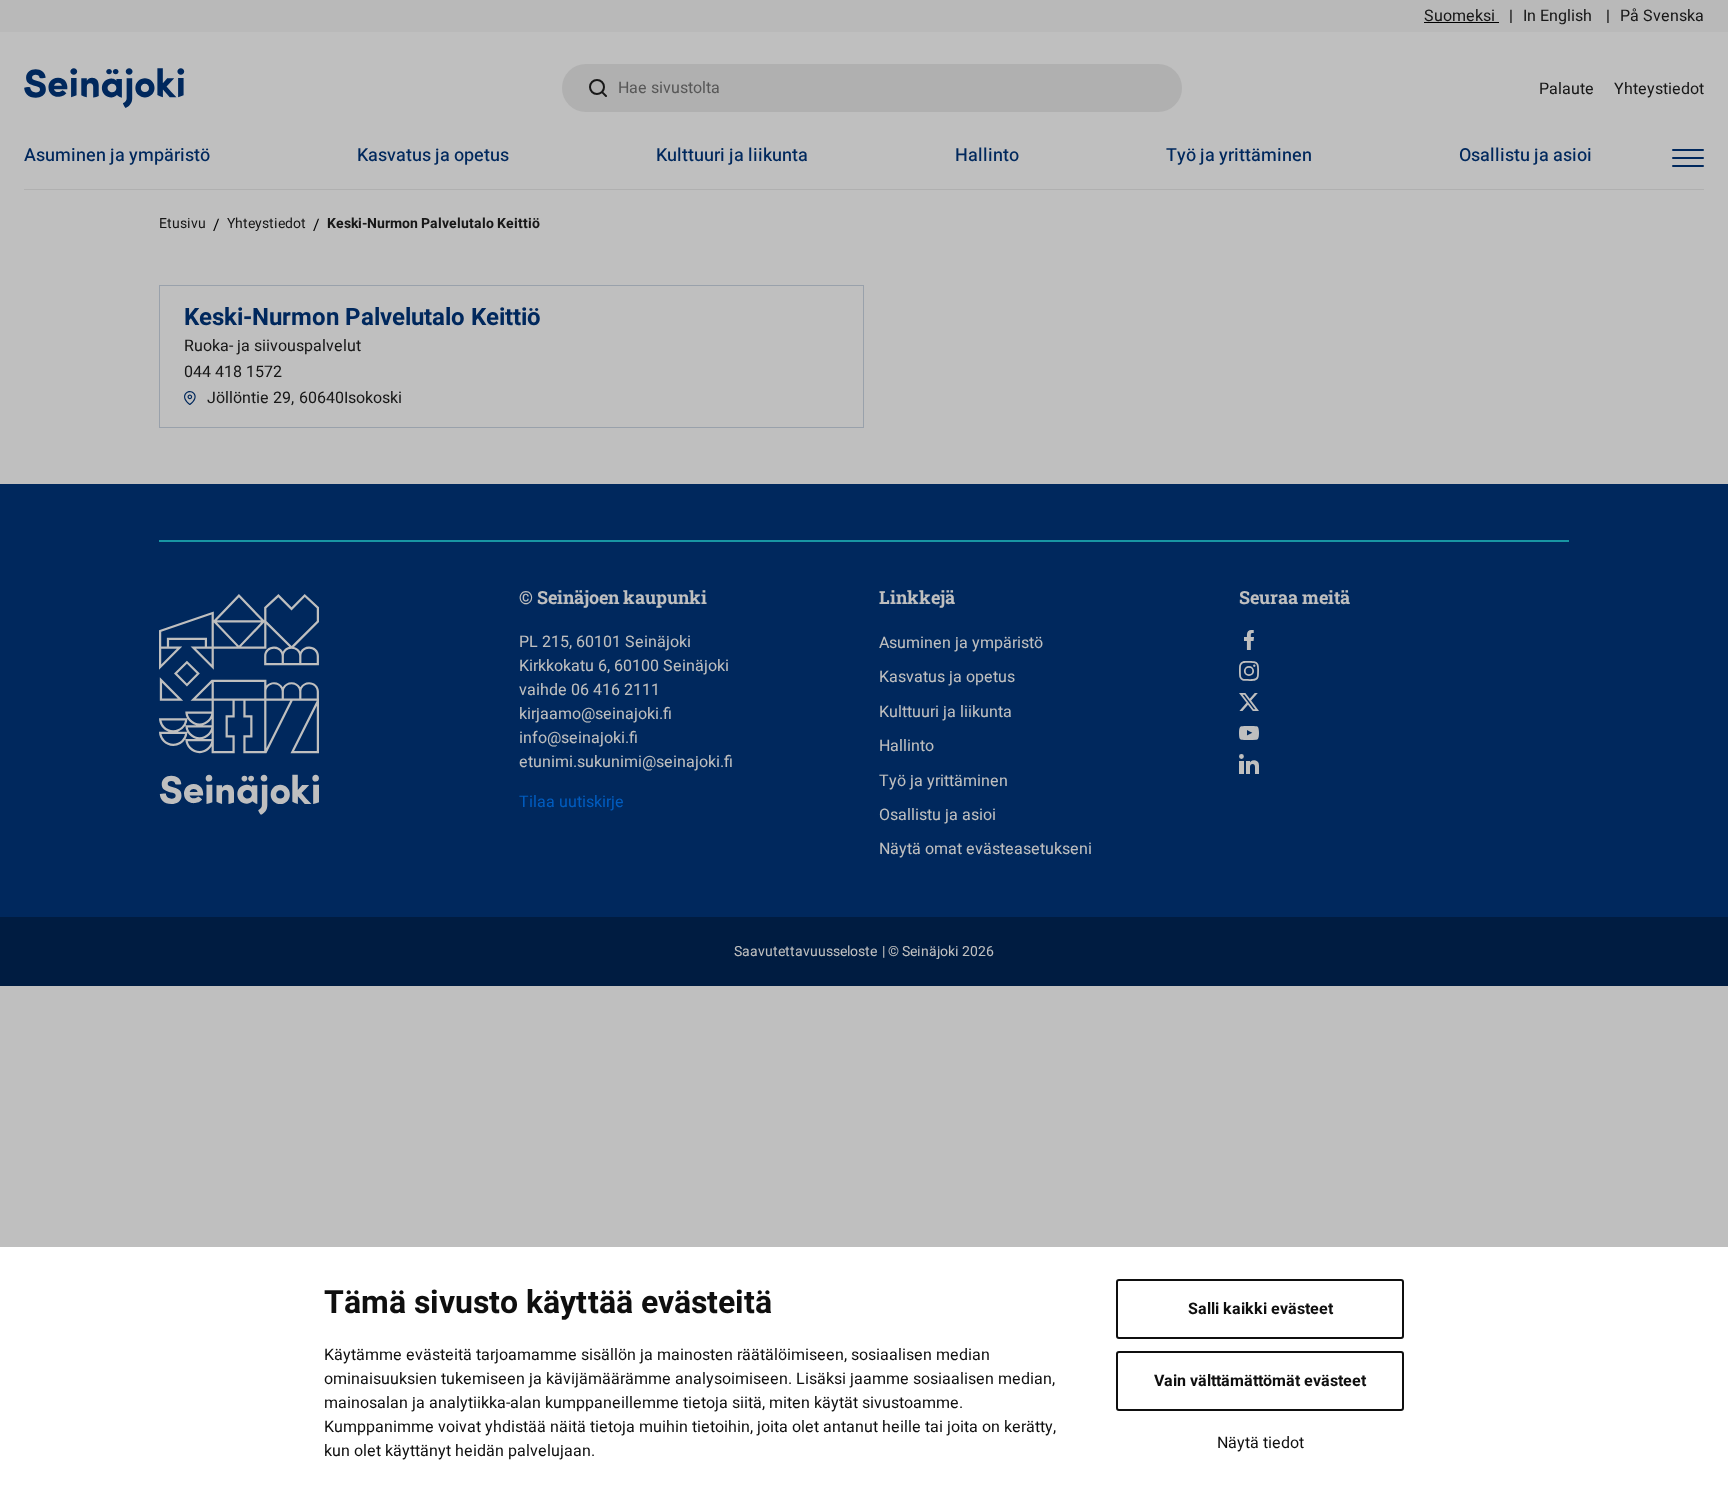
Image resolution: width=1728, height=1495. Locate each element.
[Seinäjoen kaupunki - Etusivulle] (104, 87)
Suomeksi (1459, 16)
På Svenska (1662, 16)
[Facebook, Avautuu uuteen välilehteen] (1404, 640)
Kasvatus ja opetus (433, 155)
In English (1557, 16)
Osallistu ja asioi (1525, 155)
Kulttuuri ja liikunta (732, 155)
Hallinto (987, 155)
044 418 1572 (233, 372)
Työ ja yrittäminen (1239, 155)
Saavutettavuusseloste (805, 951)
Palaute (1566, 88)
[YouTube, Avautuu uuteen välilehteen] (1404, 733)
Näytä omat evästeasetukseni (985, 849)
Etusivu (182, 223)
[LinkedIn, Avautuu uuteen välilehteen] (1404, 764)
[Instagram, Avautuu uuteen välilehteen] (1404, 671)
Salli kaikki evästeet (1260, 1309)
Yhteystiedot (1659, 88)
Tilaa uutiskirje (571, 802)
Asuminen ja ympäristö (117, 155)
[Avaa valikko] (1688, 158)
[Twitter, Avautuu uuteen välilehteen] (1404, 702)
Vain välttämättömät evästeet (1260, 1381)
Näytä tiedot (1260, 1443)
